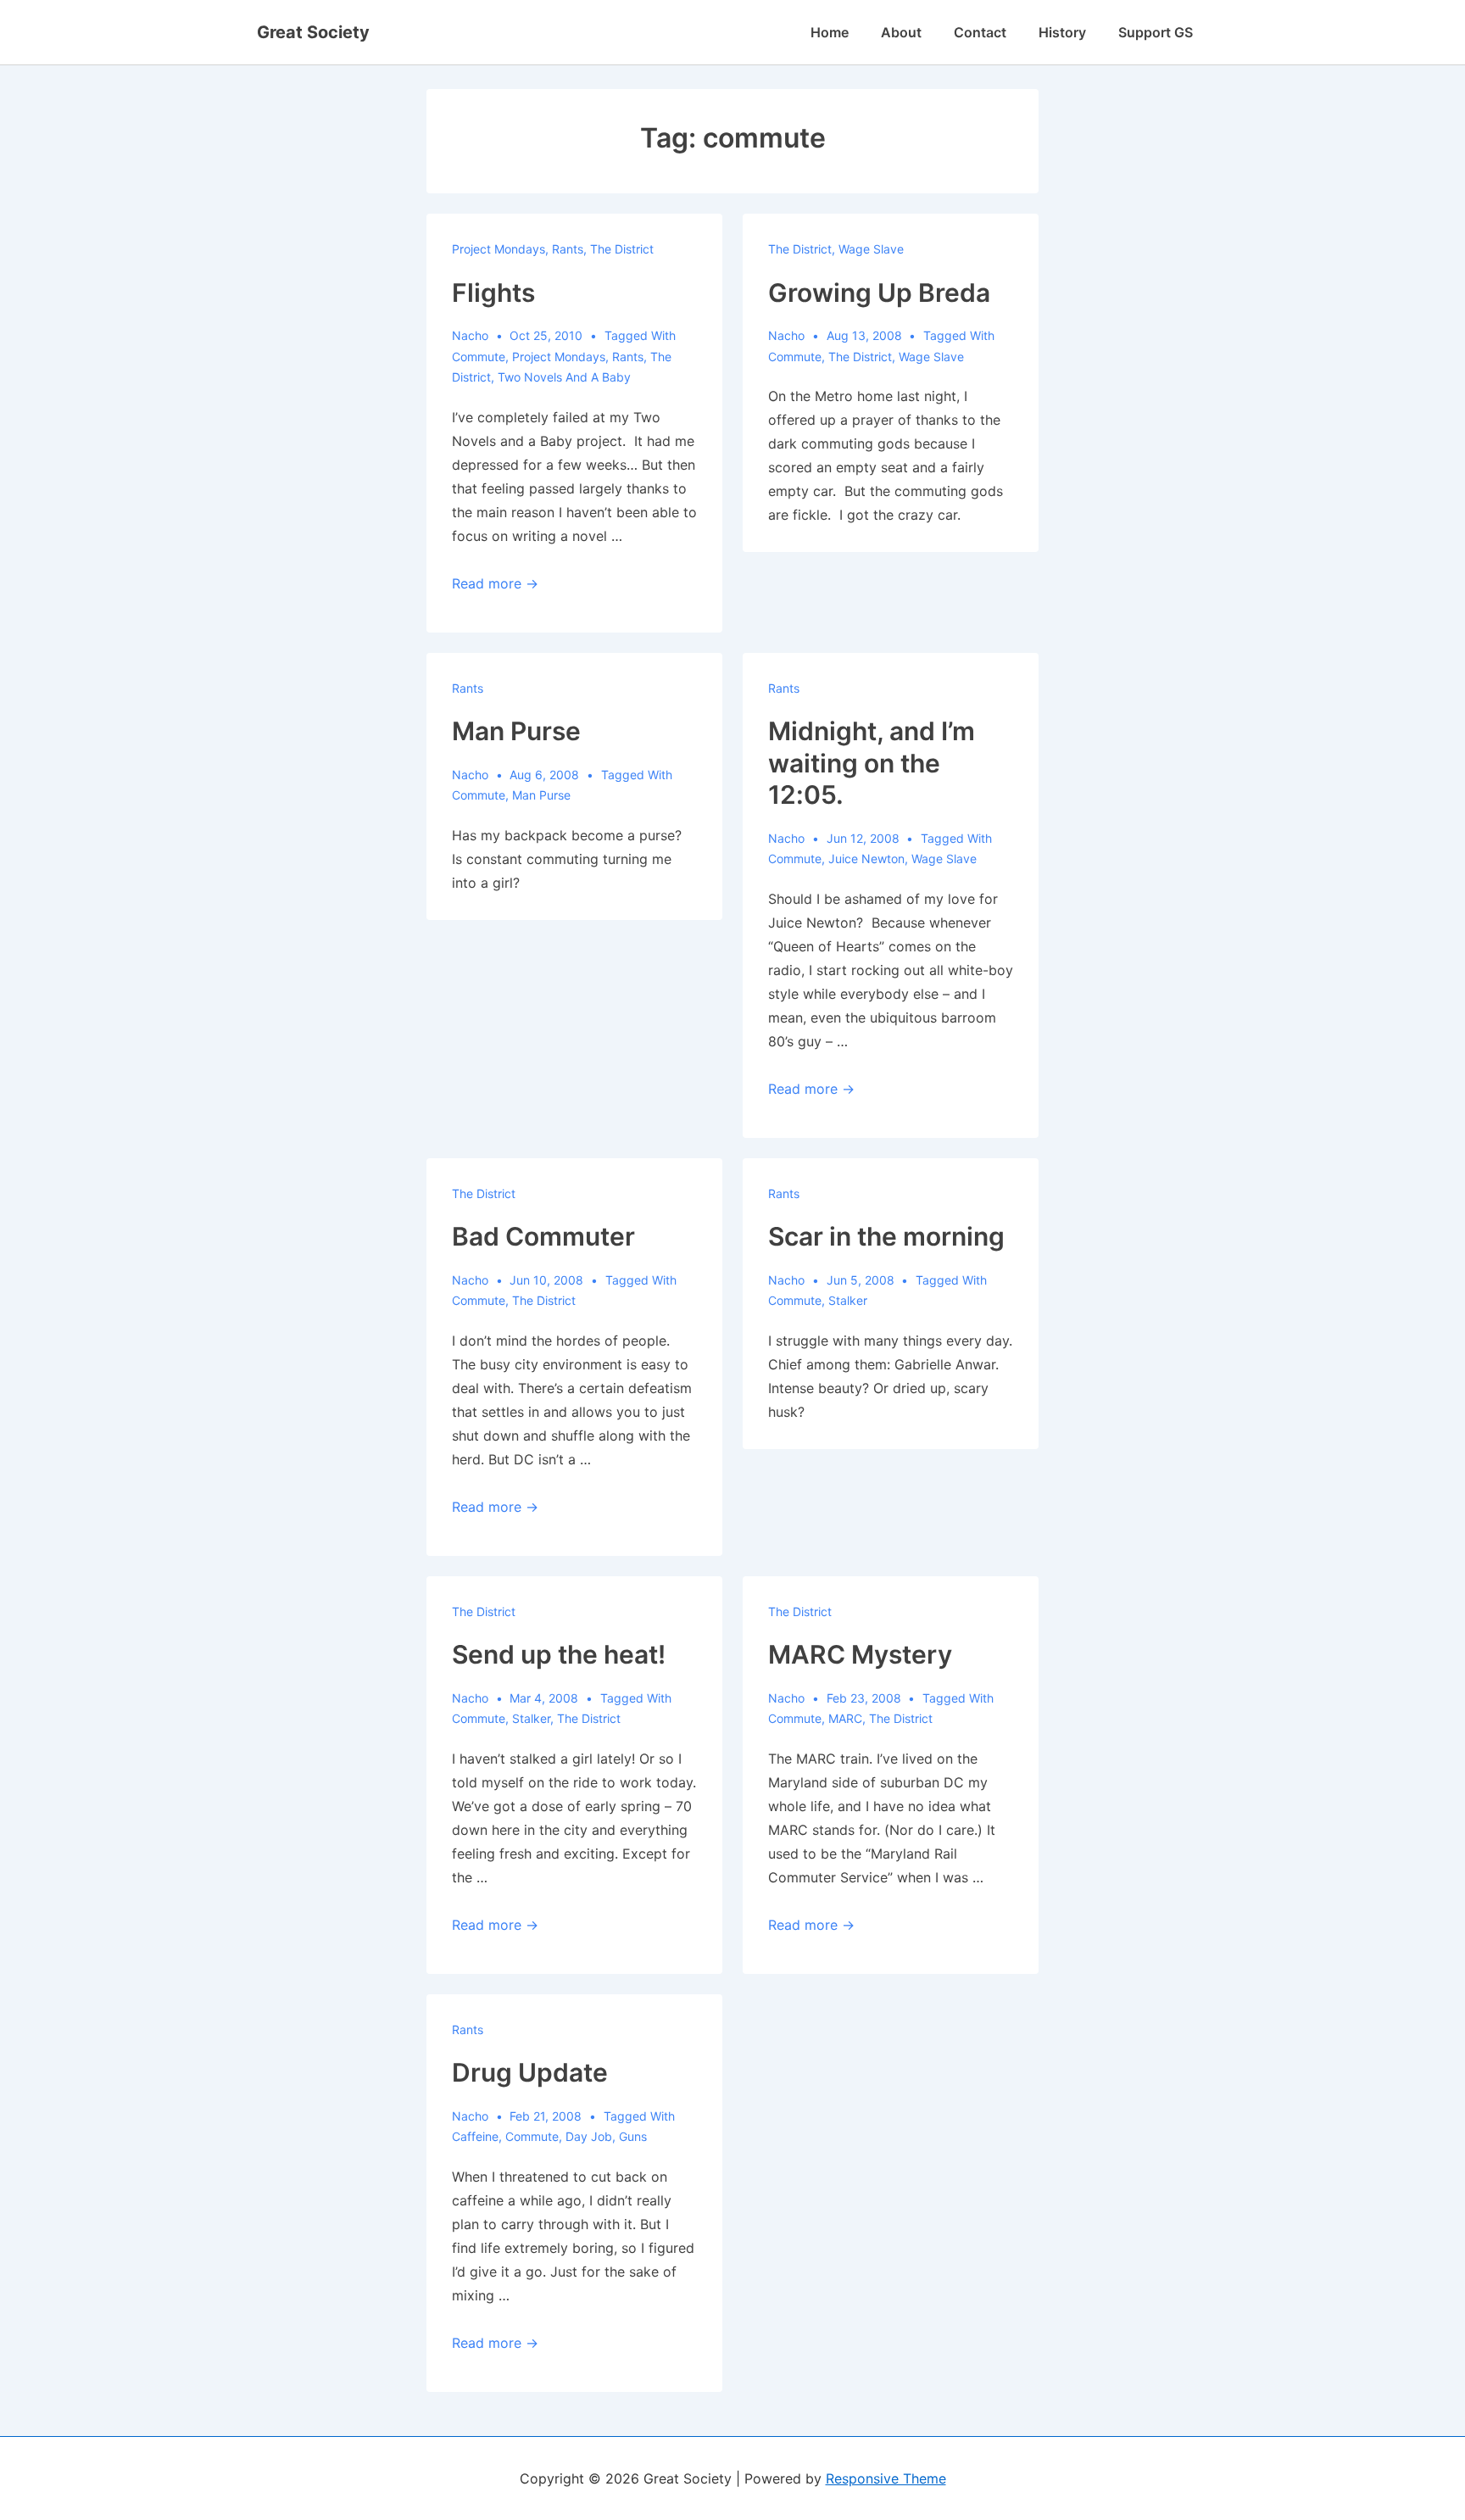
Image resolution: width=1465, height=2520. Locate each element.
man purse (541, 795)
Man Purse (516, 731)
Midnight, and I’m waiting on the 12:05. (872, 763)
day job (589, 2136)
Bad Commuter (543, 1236)
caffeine (475, 2136)
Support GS (1156, 32)
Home (830, 32)
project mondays (559, 357)
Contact (980, 32)
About (901, 32)
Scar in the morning (886, 1236)
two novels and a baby (564, 377)
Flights (493, 293)
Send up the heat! (559, 1654)
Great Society (313, 32)
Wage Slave (871, 249)
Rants (568, 249)
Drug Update (530, 2072)
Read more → (495, 583)
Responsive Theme (886, 2478)
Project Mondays (499, 249)
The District (622, 249)
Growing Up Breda (879, 293)
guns (633, 2136)
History (1062, 32)
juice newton (866, 859)
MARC (845, 1718)
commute (479, 357)
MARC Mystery (860, 1654)
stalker (848, 1300)
